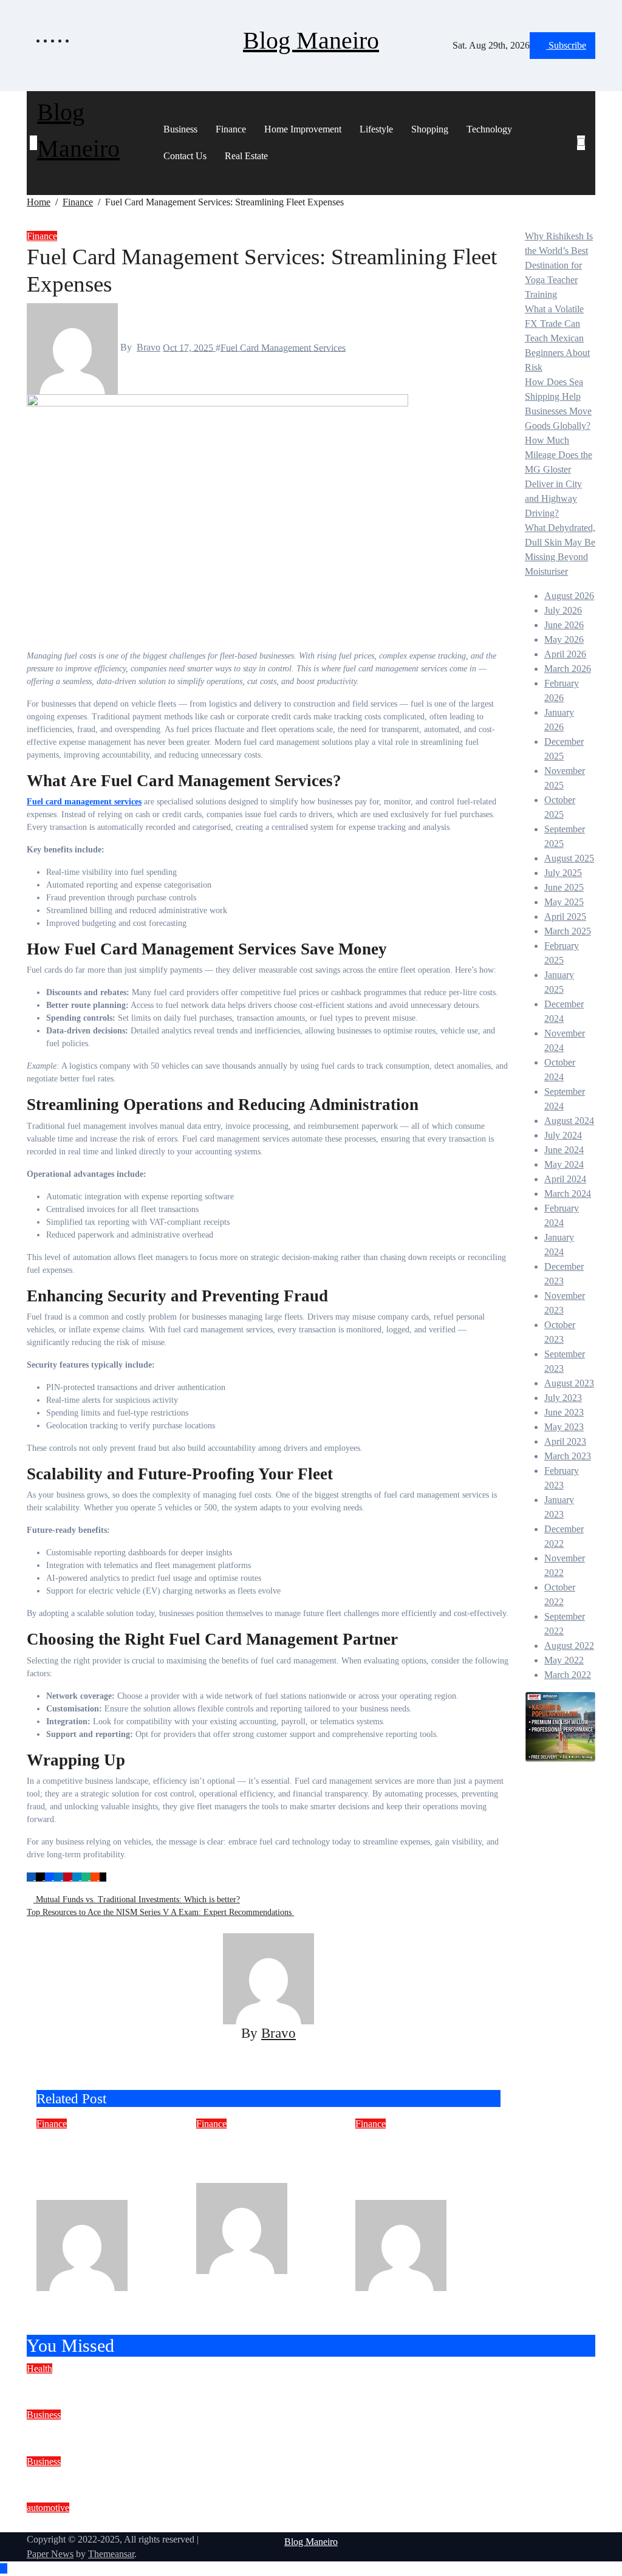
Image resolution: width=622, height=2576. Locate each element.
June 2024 (564, 1150)
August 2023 (569, 1383)
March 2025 (568, 931)
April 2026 (565, 654)
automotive (48, 2508)
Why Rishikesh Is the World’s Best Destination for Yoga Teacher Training (559, 265)
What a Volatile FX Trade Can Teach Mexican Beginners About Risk (557, 338)
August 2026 (569, 596)
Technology (489, 129)
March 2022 (568, 1675)
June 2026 (564, 625)
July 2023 (563, 1398)
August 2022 (569, 1646)
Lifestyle (376, 129)
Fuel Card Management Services (283, 347)
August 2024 (569, 1121)
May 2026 (564, 639)
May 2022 (564, 1660)
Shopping (430, 129)
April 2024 (565, 1179)
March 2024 (568, 1194)
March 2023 (568, 1456)
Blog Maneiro (311, 40)
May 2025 (564, 902)
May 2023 (564, 1427)
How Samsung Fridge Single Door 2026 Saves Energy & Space (265, 2157)
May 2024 (564, 1164)
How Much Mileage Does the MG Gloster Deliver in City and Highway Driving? (256, 2524)
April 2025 (565, 916)
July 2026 (563, 610)
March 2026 (568, 669)
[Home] (33, 143)
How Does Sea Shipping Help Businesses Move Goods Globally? (213, 2478)
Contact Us (185, 156)
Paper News (50, 2554)
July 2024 (563, 1135)
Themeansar (111, 2554)
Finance (231, 129)
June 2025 (564, 887)
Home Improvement (303, 129)
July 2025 (563, 873)
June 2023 (564, 1412)
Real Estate (246, 156)
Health (39, 2369)
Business (180, 129)
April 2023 (565, 1441)
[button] (585, 157)
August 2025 (569, 858)
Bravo (149, 347)
